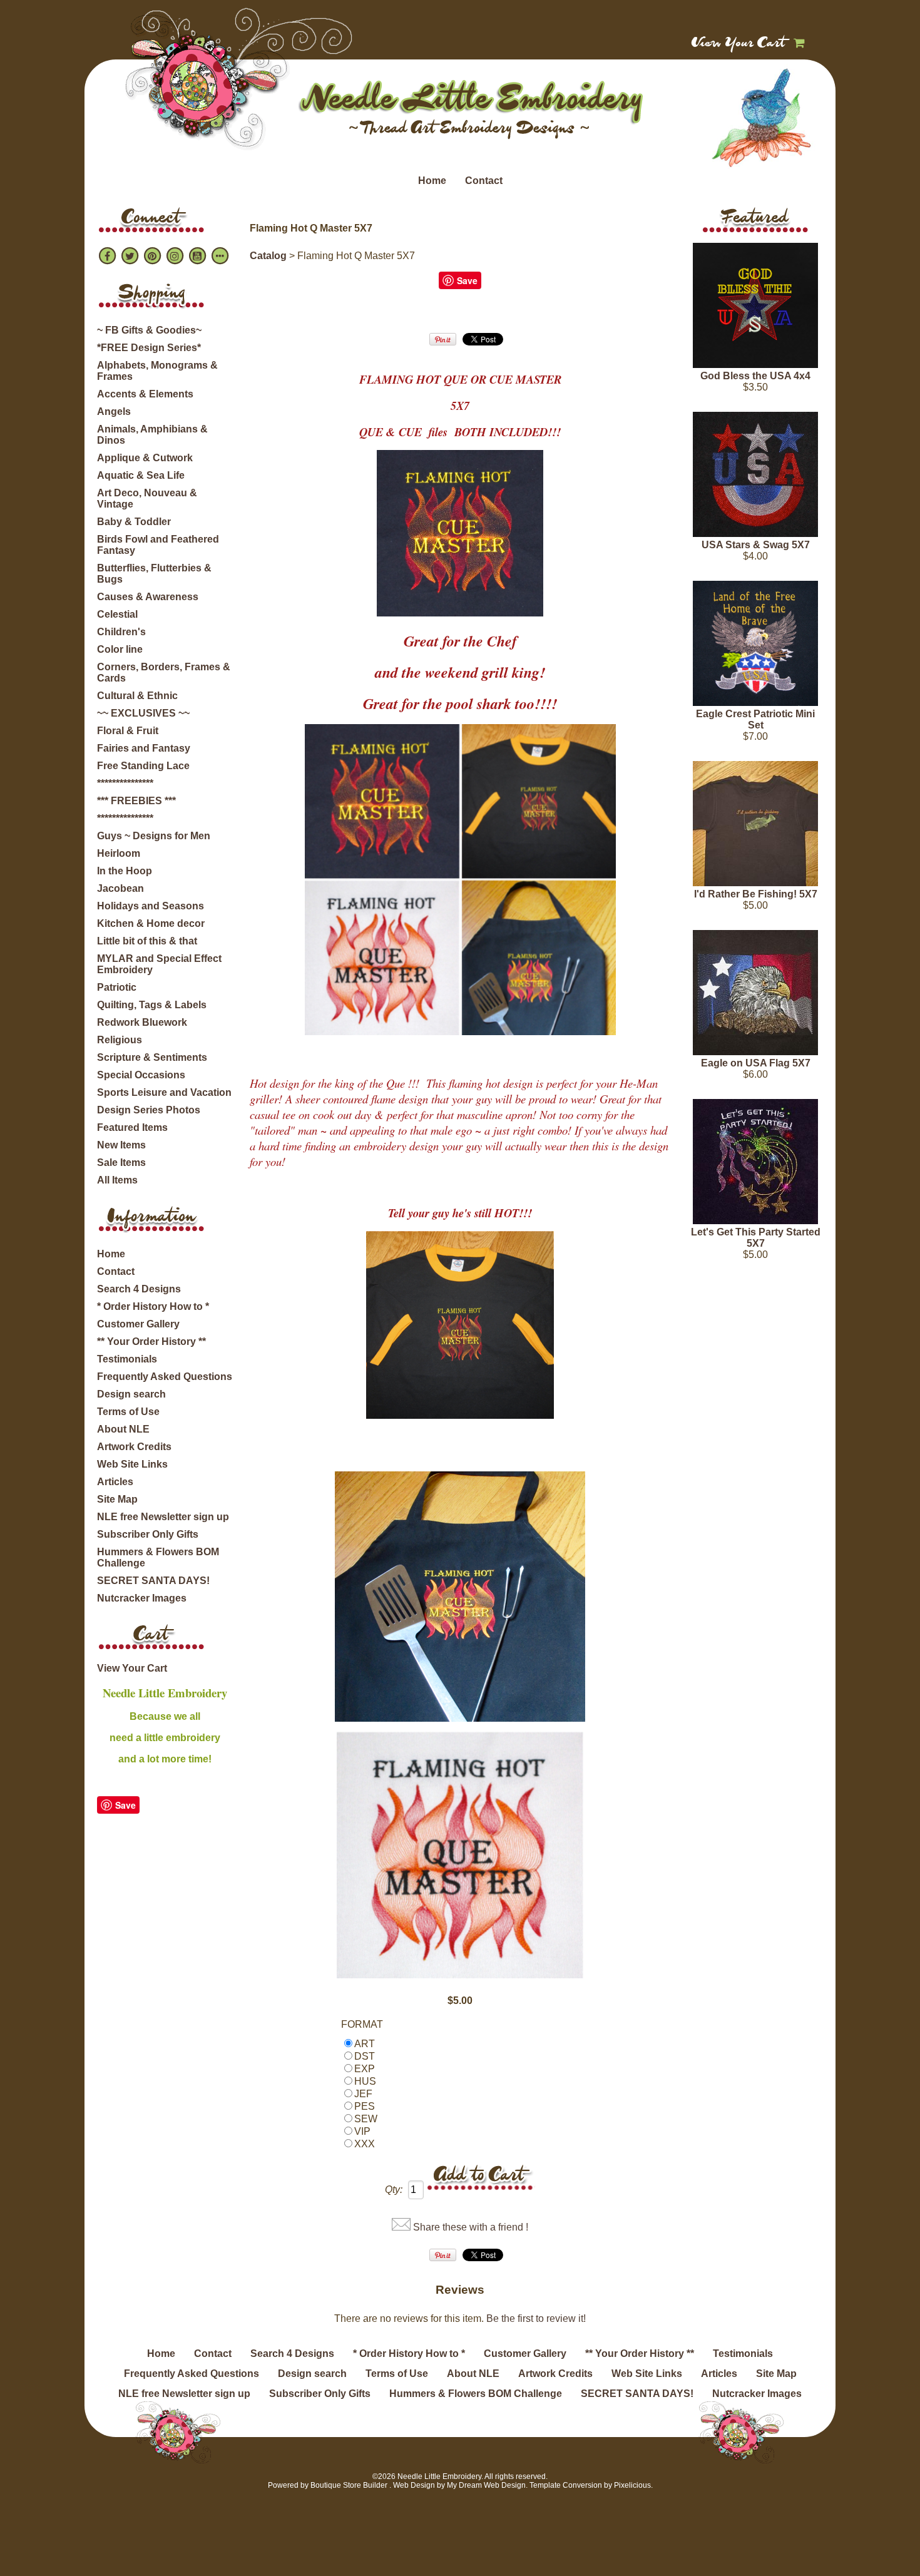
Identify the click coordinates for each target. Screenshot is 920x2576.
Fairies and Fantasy (144, 748)
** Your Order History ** (151, 1342)
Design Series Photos (149, 1110)
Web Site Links (132, 1464)
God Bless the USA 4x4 (755, 376)
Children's (121, 632)
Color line (120, 649)
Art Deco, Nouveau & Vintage (147, 498)
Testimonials (127, 1359)
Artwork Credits (134, 1447)
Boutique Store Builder (349, 2485)
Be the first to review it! (536, 2318)
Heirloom (119, 853)
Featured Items (132, 1127)
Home (432, 181)
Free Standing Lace (143, 766)
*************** (125, 783)
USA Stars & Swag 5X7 (756, 545)
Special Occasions (141, 1075)
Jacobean (120, 888)
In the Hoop (125, 871)
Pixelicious (632, 2485)
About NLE (123, 1429)
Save (125, 1805)
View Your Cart (739, 44)
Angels (114, 411)
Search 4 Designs (139, 1289)
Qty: (394, 2190)
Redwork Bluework (142, 1022)
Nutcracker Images (142, 1598)
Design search (131, 1394)
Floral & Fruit (128, 731)
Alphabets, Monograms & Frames (157, 371)
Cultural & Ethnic (137, 696)
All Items (117, 1180)
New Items (121, 1145)
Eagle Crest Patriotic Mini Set (755, 719)
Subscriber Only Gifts (148, 1534)
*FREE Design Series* (149, 348)
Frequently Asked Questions (165, 1377)
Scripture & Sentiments (152, 1057)
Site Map (117, 1499)
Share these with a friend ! (471, 2227)
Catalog (268, 256)
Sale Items (121, 1163)
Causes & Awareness (148, 597)
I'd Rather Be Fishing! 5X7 (756, 894)
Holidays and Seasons (151, 906)
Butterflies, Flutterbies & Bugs (154, 574)
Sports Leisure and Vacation (164, 1092)
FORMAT (362, 2024)
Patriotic (117, 987)
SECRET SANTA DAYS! (153, 1581)
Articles (115, 1482)
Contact (484, 181)
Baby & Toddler (134, 522)
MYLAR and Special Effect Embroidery (159, 964)
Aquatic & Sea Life (141, 475)
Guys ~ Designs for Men (154, 836)
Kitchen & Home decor (151, 923)
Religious (120, 1040)
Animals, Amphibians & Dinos (152, 435)
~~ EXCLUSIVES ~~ (143, 713)
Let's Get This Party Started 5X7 (756, 1238)
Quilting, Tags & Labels (152, 1005)
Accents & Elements (145, 394)
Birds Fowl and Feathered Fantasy (158, 545)
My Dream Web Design (486, 2485)
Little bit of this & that (147, 941)
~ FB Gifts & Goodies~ (149, 330)
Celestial (117, 614)
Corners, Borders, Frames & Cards (164, 672)
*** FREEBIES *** (136, 801)
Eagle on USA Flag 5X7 (756, 1063)
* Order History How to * (153, 1306)
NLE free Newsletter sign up (163, 1517)
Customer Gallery (138, 1324)
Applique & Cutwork (145, 458)
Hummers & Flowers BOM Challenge (158, 1557)
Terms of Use (128, 1412)
